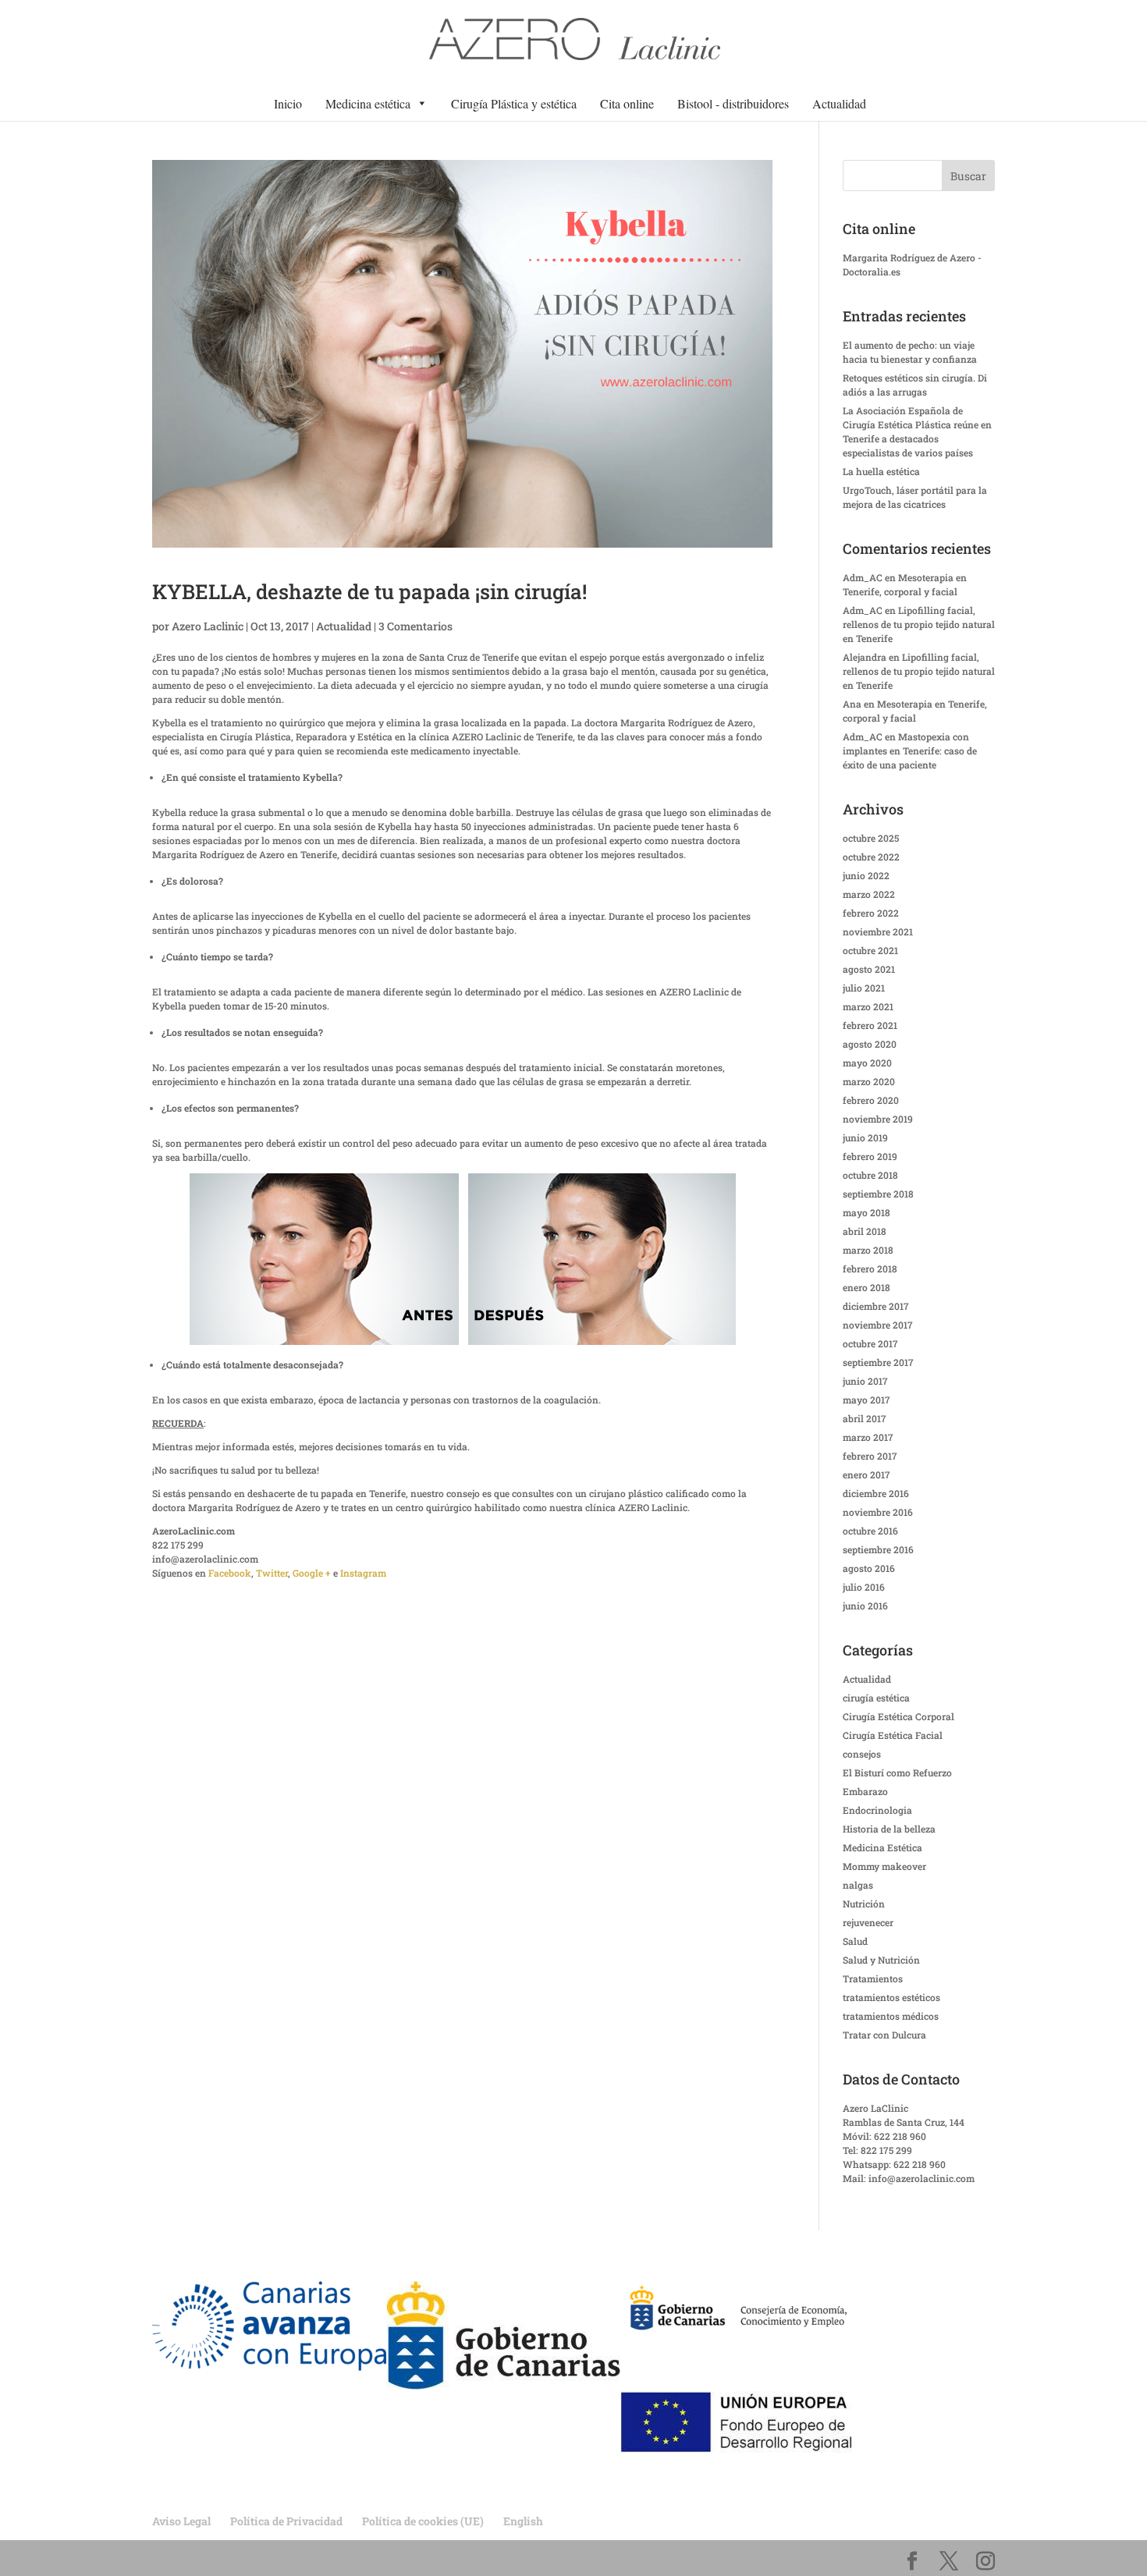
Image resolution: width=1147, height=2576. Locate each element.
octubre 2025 (871, 838)
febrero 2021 (870, 1025)
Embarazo (865, 1791)
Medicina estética (368, 103)
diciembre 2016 (876, 1493)
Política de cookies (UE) (423, 2521)
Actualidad (839, 103)
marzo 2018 (868, 1250)
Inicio (288, 103)
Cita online (627, 103)
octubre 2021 (870, 950)
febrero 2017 (870, 1456)
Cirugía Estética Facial (893, 1735)
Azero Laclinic (208, 626)
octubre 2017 (870, 1343)
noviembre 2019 (878, 1119)
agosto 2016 (869, 1568)
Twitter (272, 1573)
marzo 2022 (869, 894)
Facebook (230, 1573)
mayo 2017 (866, 1400)
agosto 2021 (869, 969)
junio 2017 (865, 1381)
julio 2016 (864, 1587)
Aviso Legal (181, 2521)
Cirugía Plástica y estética (514, 103)
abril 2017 (865, 1418)
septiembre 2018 (878, 1194)
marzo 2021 (868, 1006)
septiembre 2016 (878, 1549)
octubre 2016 (870, 1531)
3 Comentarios (415, 626)
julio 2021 (864, 988)
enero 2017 (866, 1474)
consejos (862, 1754)
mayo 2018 (866, 1212)
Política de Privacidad (286, 2521)
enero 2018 (866, 1287)
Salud (855, 1941)
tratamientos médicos (891, 2016)
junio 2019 (865, 1137)
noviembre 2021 (878, 931)
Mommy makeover (884, 1866)
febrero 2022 (871, 913)
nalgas (858, 1885)
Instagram (363, 1573)
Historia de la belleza (889, 1829)
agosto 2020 (870, 1044)
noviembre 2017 (878, 1325)
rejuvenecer (868, 1922)
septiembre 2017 (878, 1362)
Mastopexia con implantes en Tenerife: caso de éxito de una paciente (910, 750)
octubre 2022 (871, 857)
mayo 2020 (867, 1063)
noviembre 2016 (878, 1512)
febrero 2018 (870, 1268)
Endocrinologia (877, 1810)
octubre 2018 (870, 1175)
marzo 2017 (868, 1437)
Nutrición (864, 1904)
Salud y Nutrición (881, 1960)
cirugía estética (876, 1698)
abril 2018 (865, 1231)
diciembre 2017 (876, 1306)
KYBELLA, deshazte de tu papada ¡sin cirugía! (369, 591)
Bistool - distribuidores (733, 103)
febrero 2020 (871, 1100)
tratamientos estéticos (891, 1997)
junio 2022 (866, 875)
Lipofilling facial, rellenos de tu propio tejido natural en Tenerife (919, 624)
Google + (312, 1573)
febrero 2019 (870, 1156)
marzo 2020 (869, 1081)
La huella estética (881, 471)
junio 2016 (865, 1606)
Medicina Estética (882, 1847)
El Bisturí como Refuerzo (897, 1772)
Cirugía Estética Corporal (898, 1716)
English (523, 2521)
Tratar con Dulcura (884, 2035)
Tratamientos (873, 1978)
